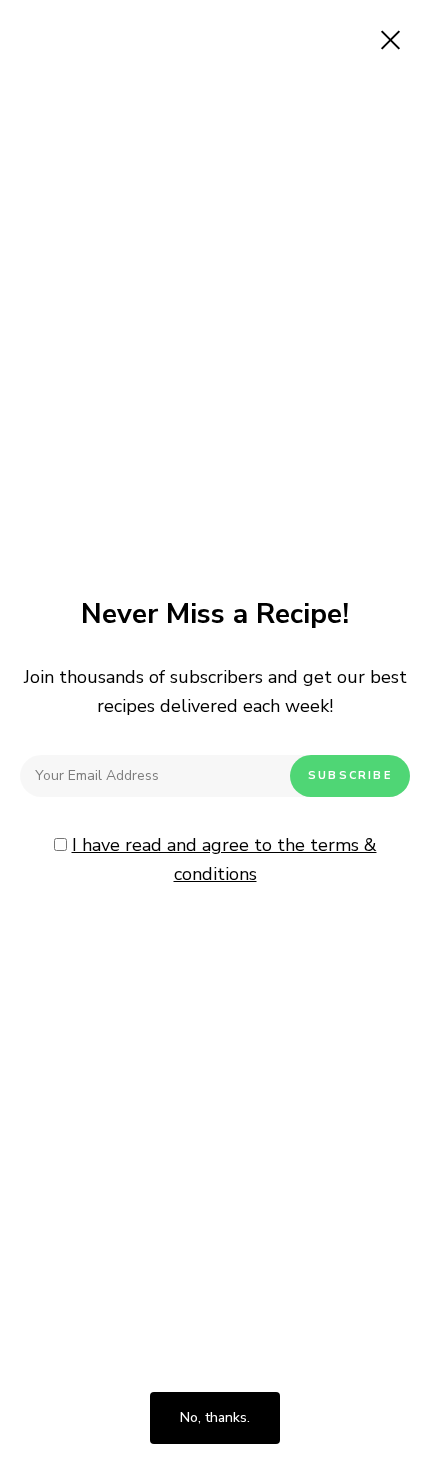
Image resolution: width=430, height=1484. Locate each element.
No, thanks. (215, 1417)
